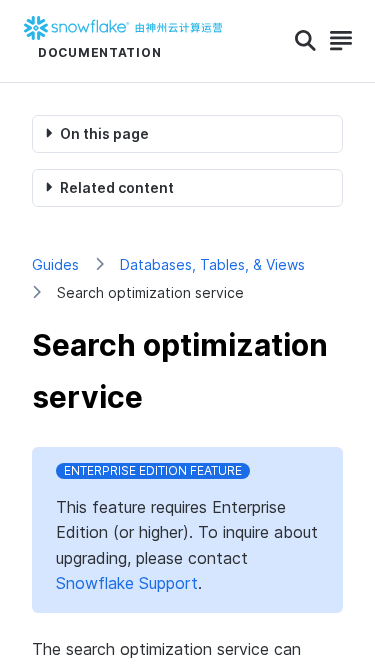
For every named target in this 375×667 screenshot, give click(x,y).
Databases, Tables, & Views (212, 264)
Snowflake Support (127, 583)
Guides (55, 264)
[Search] (305, 41)
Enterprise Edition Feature (153, 470)
